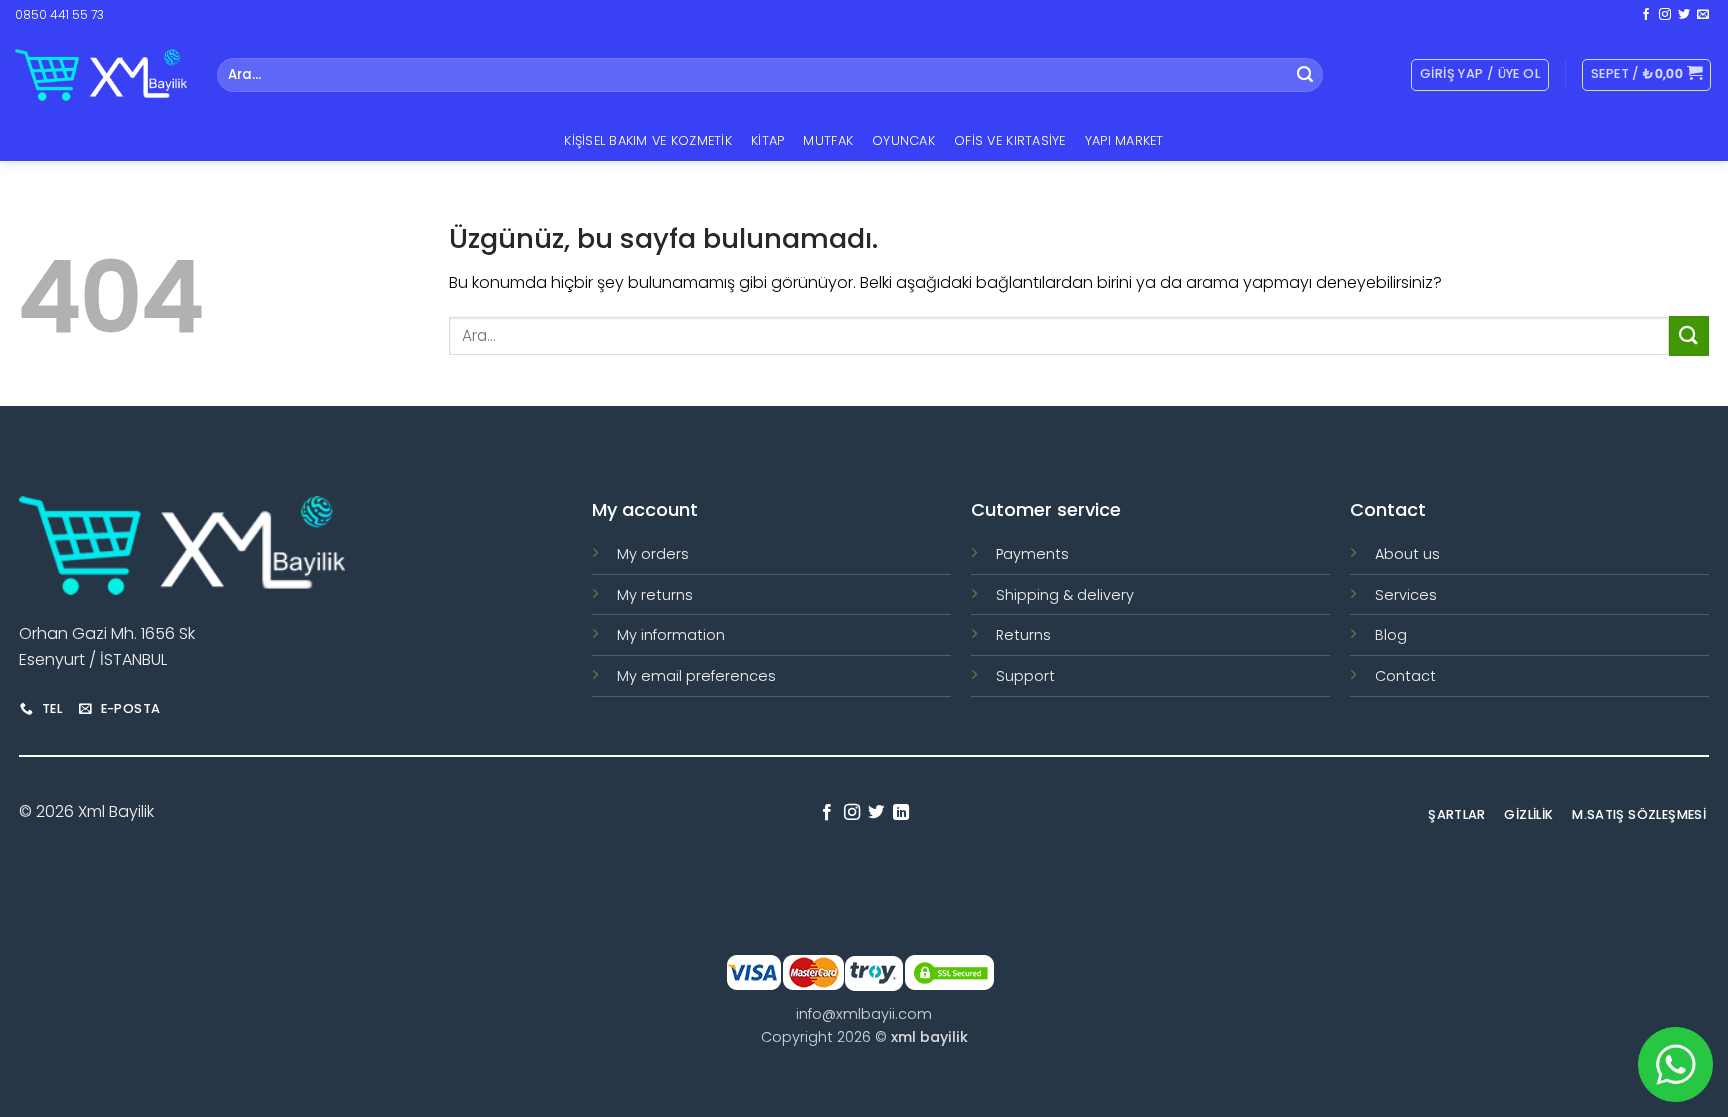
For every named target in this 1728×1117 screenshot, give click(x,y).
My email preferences (696, 676)
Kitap (767, 140)
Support (1025, 676)
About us (1407, 554)
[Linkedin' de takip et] (901, 813)
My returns (655, 595)
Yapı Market (1124, 140)
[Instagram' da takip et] (1665, 15)
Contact (1405, 676)
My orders (653, 554)
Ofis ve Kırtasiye (1009, 140)
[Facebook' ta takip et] (1646, 15)
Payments (1032, 554)
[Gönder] (1305, 75)
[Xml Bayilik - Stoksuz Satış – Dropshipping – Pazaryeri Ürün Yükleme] (101, 75)
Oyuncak (903, 140)
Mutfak (828, 140)
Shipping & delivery (1065, 595)
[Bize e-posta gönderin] (1703, 15)
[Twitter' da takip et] (1684, 15)
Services (1406, 595)
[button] (1646, 75)
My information (671, 635)
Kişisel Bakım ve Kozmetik (647, 140)
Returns (1023, 635)
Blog (1391, 635)
